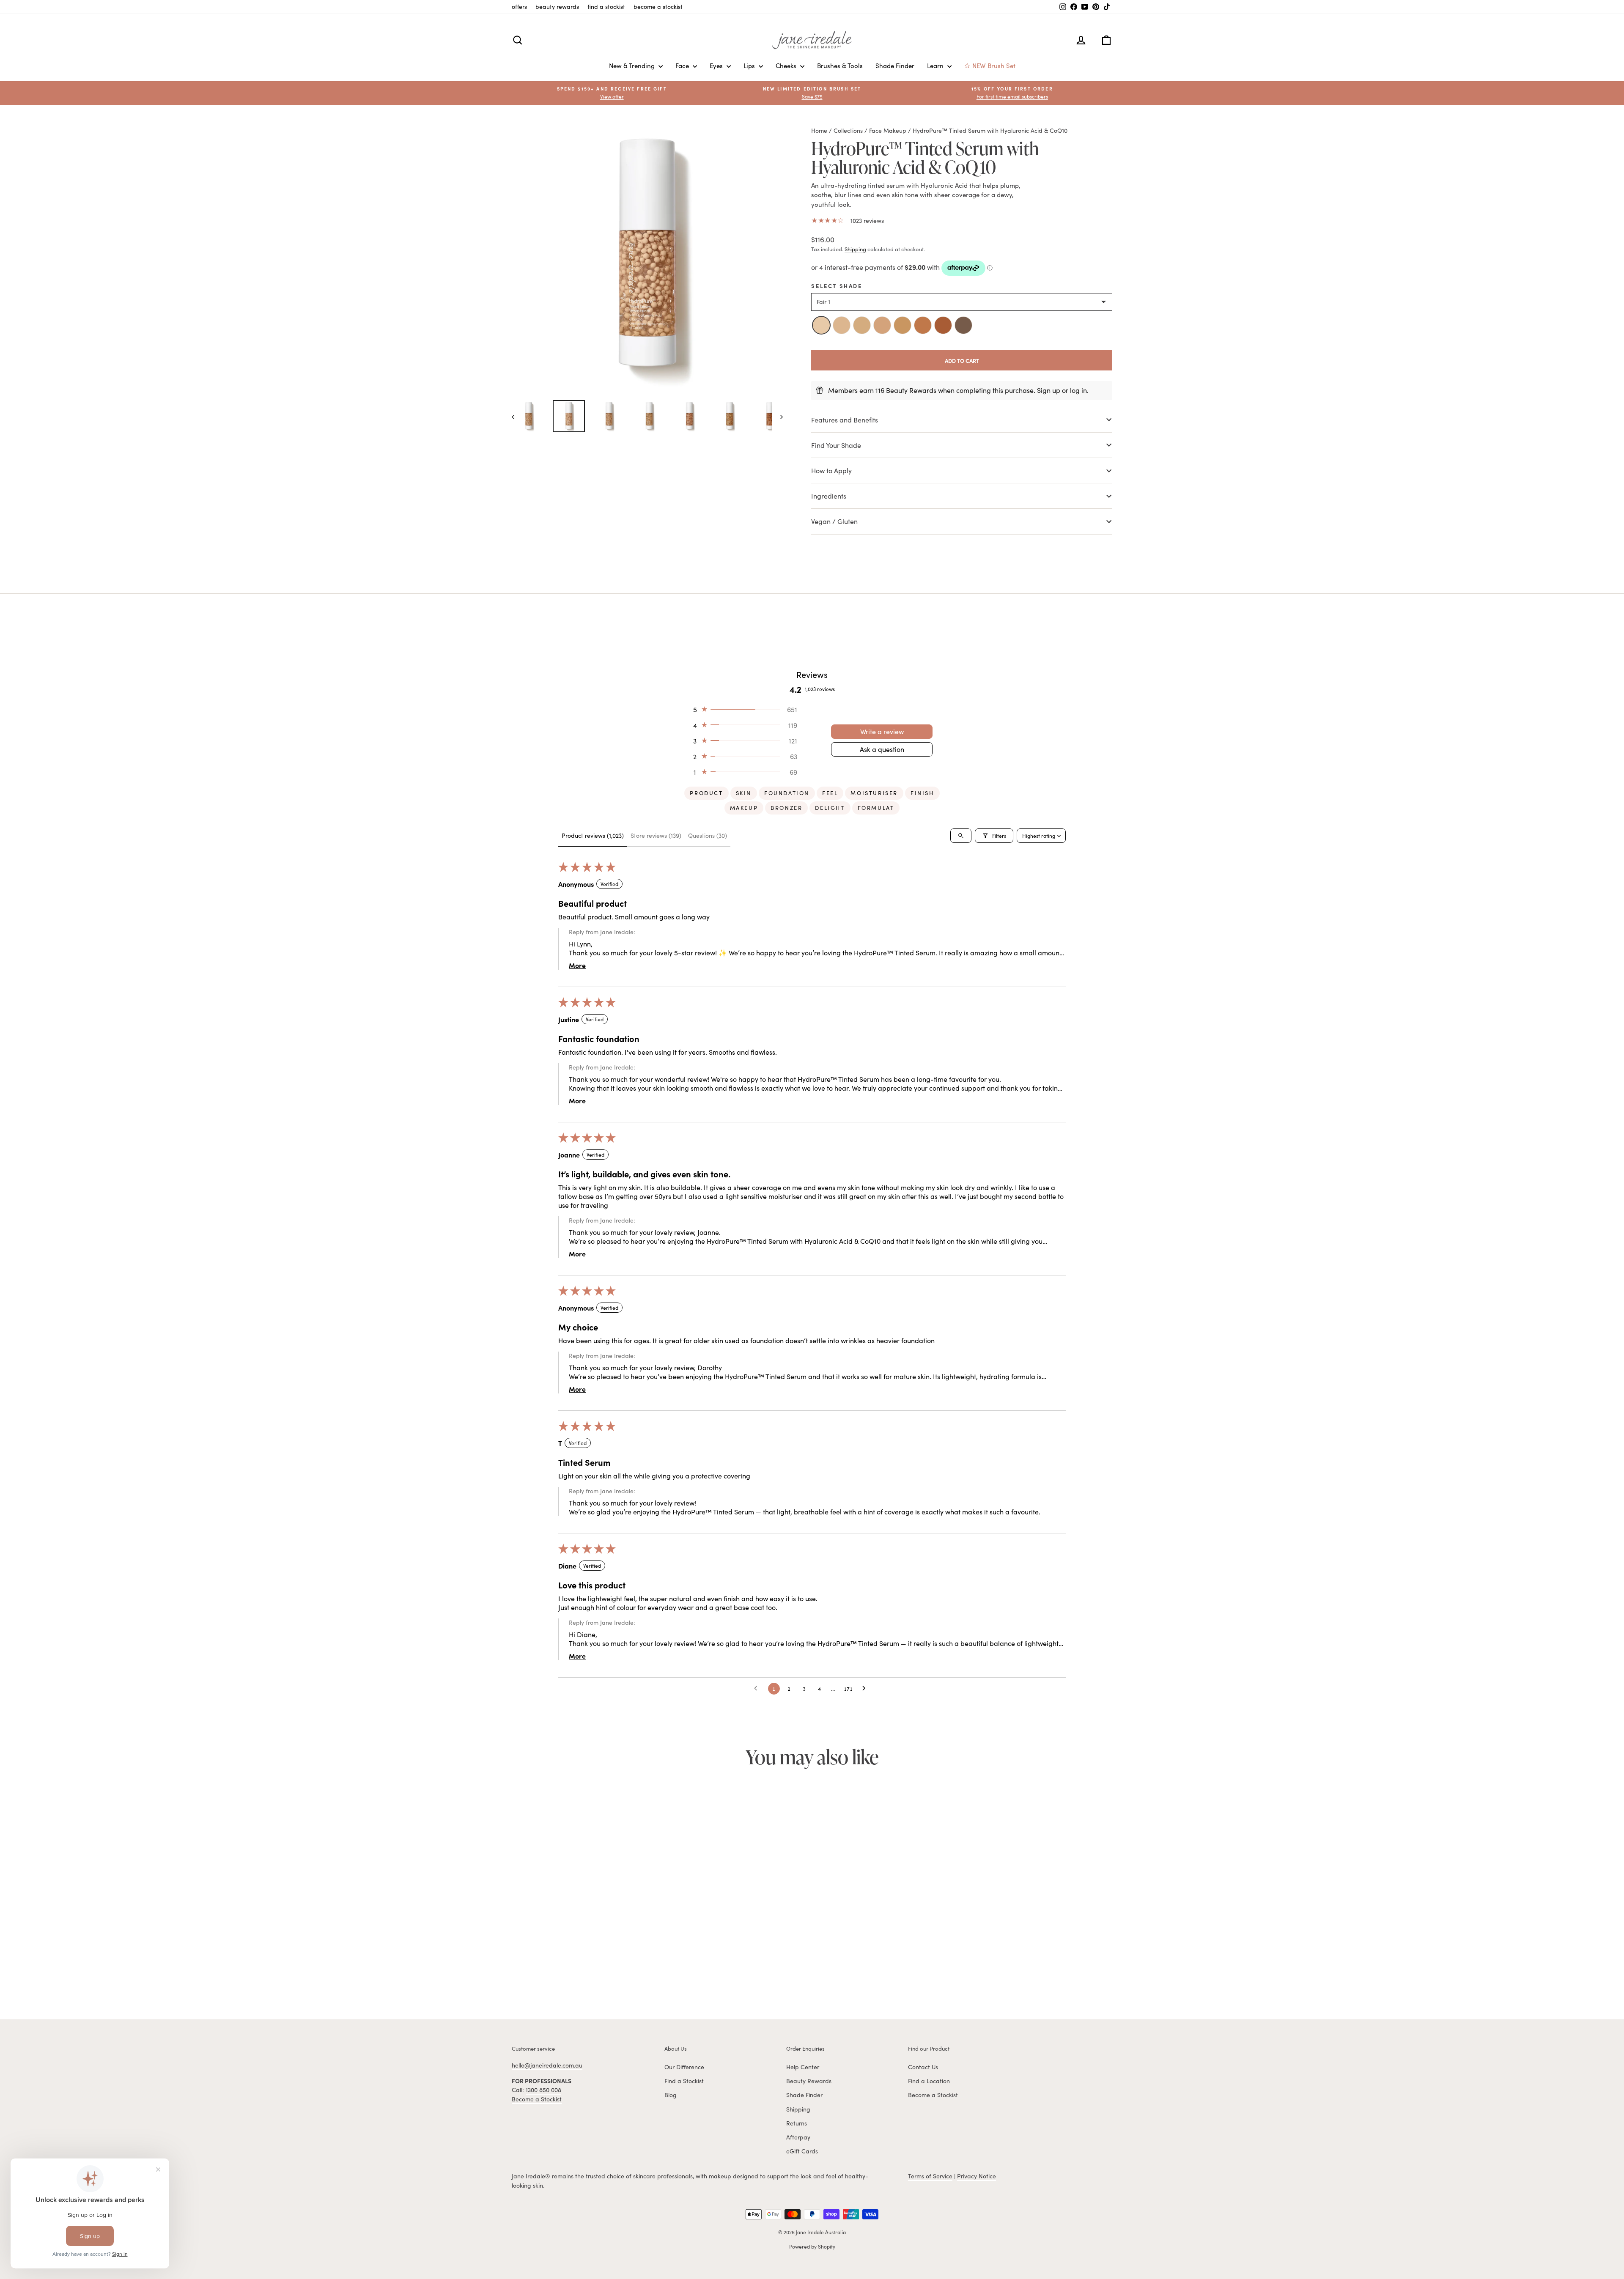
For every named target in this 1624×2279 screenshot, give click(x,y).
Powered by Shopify (812, 2246)
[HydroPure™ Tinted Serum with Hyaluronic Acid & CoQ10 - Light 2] (560, 1972)
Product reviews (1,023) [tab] (593, 835)
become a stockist (658, 7)
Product (706, 793)
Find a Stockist (684, 2081)
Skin (744, 793)
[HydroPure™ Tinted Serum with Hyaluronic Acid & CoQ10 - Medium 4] (579, 1972)
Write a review (882, 731)
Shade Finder (895, 66)
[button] (1012, 93)
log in (1078, 390)
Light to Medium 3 (862, 325)
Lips (750, 66)
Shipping (855, 249)
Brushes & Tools (840, 66)
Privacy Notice (977, 2176)
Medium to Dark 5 (903, 325)
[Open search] (961, 836)
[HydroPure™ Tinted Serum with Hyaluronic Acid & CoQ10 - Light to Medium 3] (569, 1972)
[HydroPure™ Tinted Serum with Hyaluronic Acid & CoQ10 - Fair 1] (551, 1972)
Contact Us (923, 2067)
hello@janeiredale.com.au (547, 2065)
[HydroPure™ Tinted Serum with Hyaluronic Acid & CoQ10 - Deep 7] (606, 1972)
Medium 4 (882, 325)
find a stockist (606, 7)
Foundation (787, 793)
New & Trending (633, 66)
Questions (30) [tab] (708, 835)
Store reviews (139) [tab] (656, 835)
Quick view (583, 1923)
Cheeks (787, 66)
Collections (848, 130)
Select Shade (837, 285)
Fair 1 (821, 325)
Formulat (876, 808)
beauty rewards (557, 7)
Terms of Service (930, 2176)
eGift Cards (802, 2151)
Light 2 (842, 325)
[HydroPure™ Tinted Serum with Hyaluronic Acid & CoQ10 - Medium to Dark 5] (588, 1972)
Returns (797, 2123)
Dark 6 (923, 325)
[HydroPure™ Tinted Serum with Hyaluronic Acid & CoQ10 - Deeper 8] (616, 1972)
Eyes (717, 66)
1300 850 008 (543, 2090)
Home (819, 130)
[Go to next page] (866, 1689)
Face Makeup (888, 130)
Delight (830, 808)
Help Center (803, 2067)
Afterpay (798, 2137)
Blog (671, 2095)
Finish (922, 793)
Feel (830, 793)
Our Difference (684, 2067)
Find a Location (929, 2081)
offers (519, 7)
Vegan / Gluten (834, 521)
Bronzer (786, 808)
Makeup (744, 808)
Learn (936, 66)
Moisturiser (874, 793)
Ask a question (882, 749)
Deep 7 (943, 325)
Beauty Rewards (809, 2081)
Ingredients (829, 496)
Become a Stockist (537, 2099)
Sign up (1049, 390)
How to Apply (831, 470)
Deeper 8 (963, 325)
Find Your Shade (836, 445)
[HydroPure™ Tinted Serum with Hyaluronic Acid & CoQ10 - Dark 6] (597, 1972)
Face (683, 66)
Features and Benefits (845, 420)
